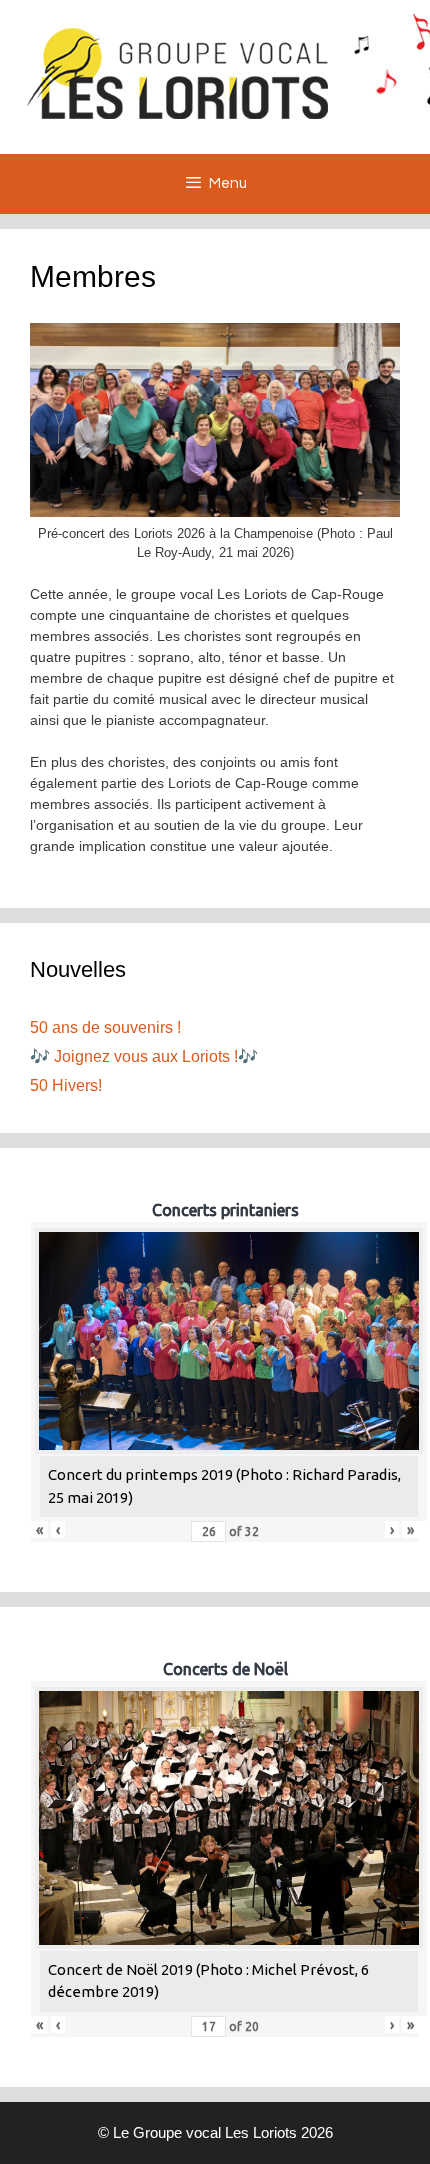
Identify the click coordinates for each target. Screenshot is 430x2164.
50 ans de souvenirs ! (105, 1027)
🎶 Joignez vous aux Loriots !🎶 (144, 1056)
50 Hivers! (66, 1085)
